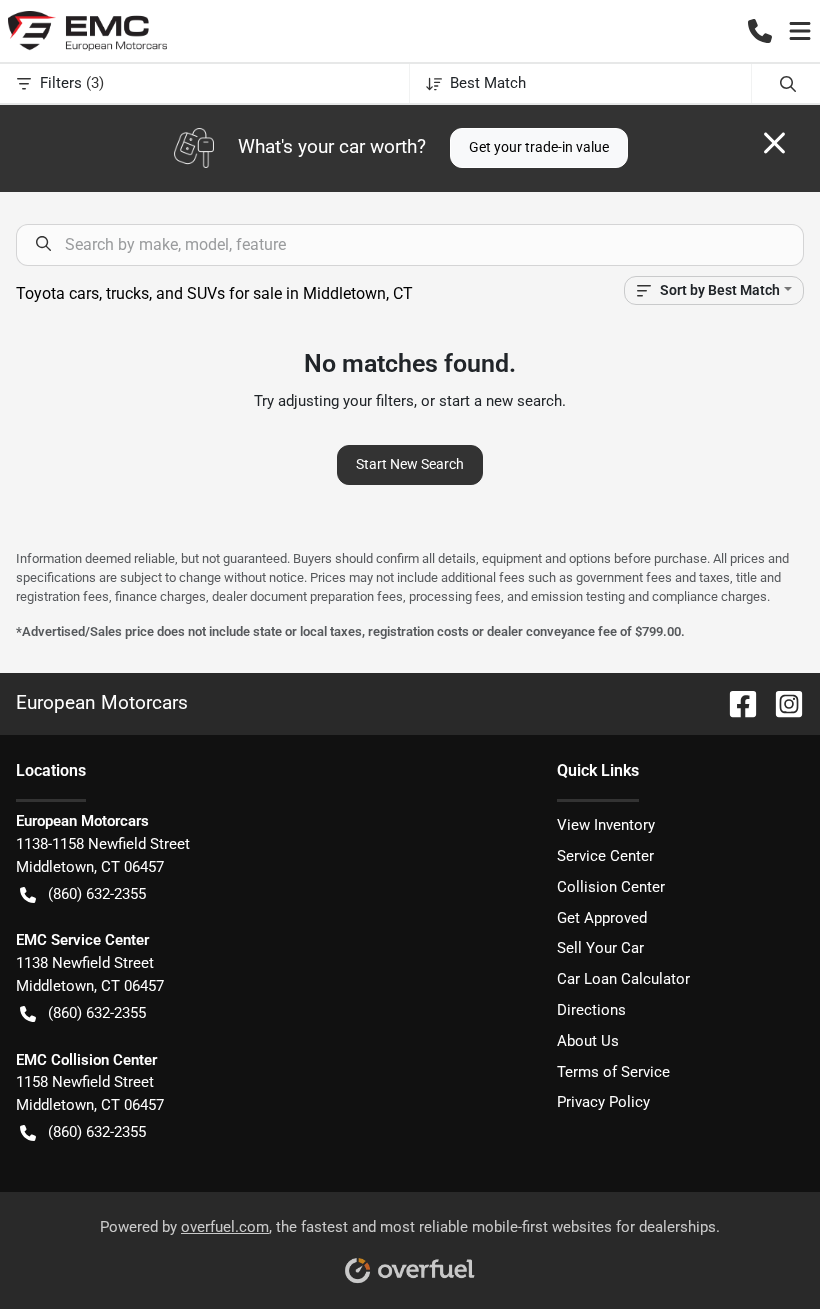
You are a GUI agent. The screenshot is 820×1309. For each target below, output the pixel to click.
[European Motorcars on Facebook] (735, 702)
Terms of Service (613, 1072)
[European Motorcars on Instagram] (781, 702)
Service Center (605, 856)
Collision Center (611, 887)
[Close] (774, 143)
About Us (588, 1041)
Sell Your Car (600, 948)
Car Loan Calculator (623, 979)
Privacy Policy (603, 1102)
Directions (591, 1010)
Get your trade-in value (539, 147)
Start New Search (410, 464)
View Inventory (606, 825)
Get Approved (602, 918)
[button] (760, 31)
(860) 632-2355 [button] (97, 894)
